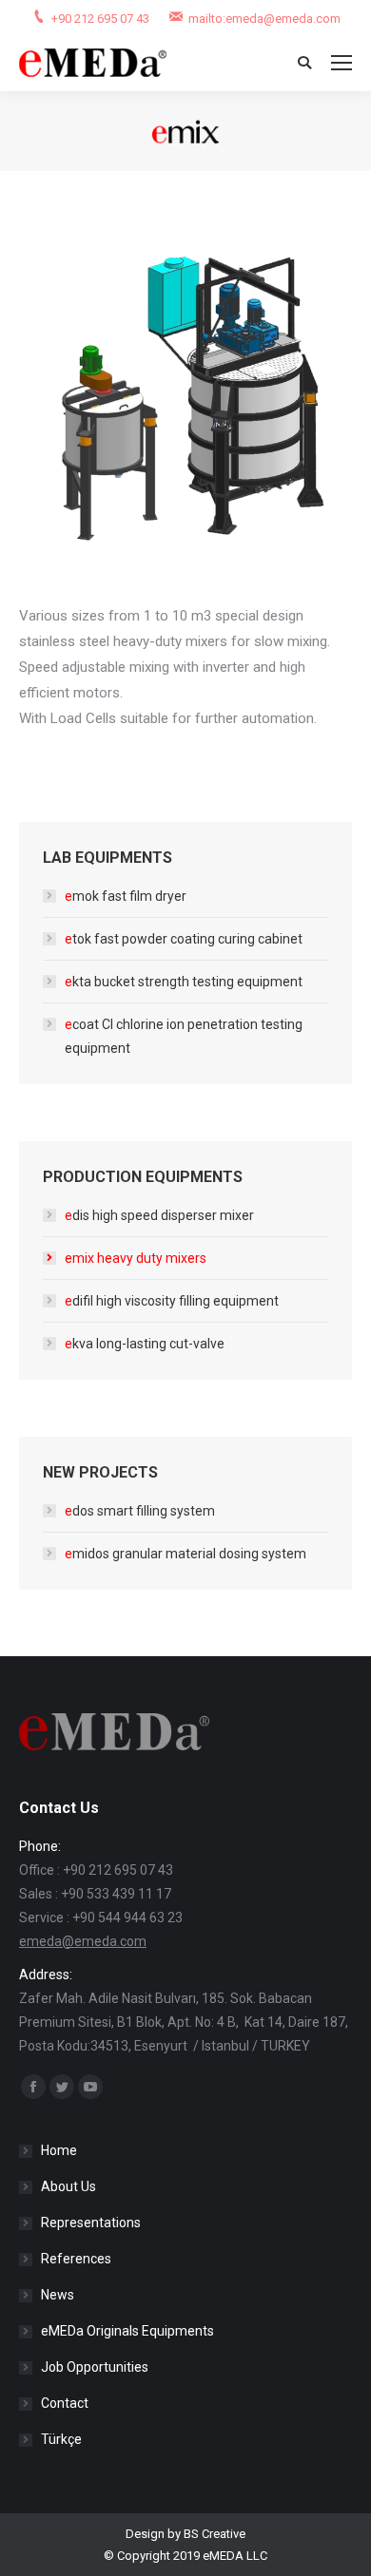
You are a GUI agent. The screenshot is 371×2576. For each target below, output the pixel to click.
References (76, 2259)
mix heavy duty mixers (136, 1258)
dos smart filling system (140, 1511)
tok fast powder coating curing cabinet (184, 939)
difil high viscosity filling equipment (172, 1301)
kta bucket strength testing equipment (184, 982)
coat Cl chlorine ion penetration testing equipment (184, 1036)
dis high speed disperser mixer (159, 1215)
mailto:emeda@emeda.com (264, 19)
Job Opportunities (95, 2367)
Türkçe (61, 2439)
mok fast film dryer (126, 896)
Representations (91, 2223)
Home (59, 2150)
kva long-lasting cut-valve (145, 1344)
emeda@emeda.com (83, 1941)
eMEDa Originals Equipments (127, 2331)
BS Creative (215, 2534)
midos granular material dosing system (185, 1554)
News (58, 2295)
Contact (65, 2403)
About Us (68, 2186)
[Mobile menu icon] (342, 63)
